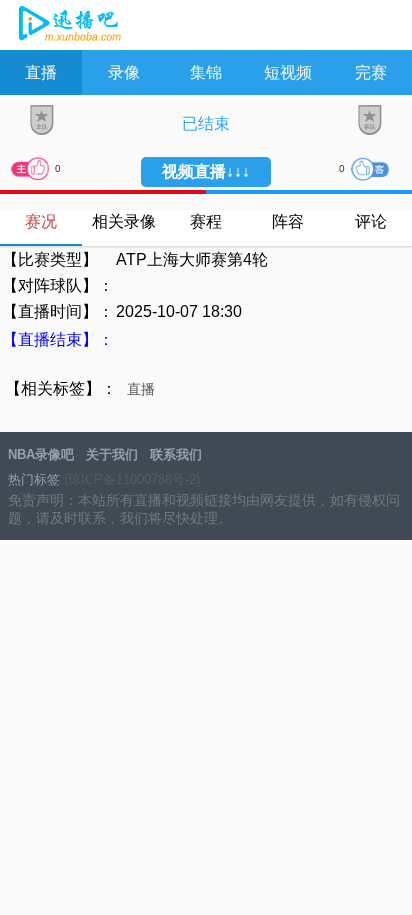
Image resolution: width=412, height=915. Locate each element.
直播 (41, 72)
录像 (124, 72)
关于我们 (112, 454)
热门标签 (34, 479)
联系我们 (176, 454)
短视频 (288, 72)
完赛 (371, 72)
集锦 (206, 72)
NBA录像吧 (67, 26)
